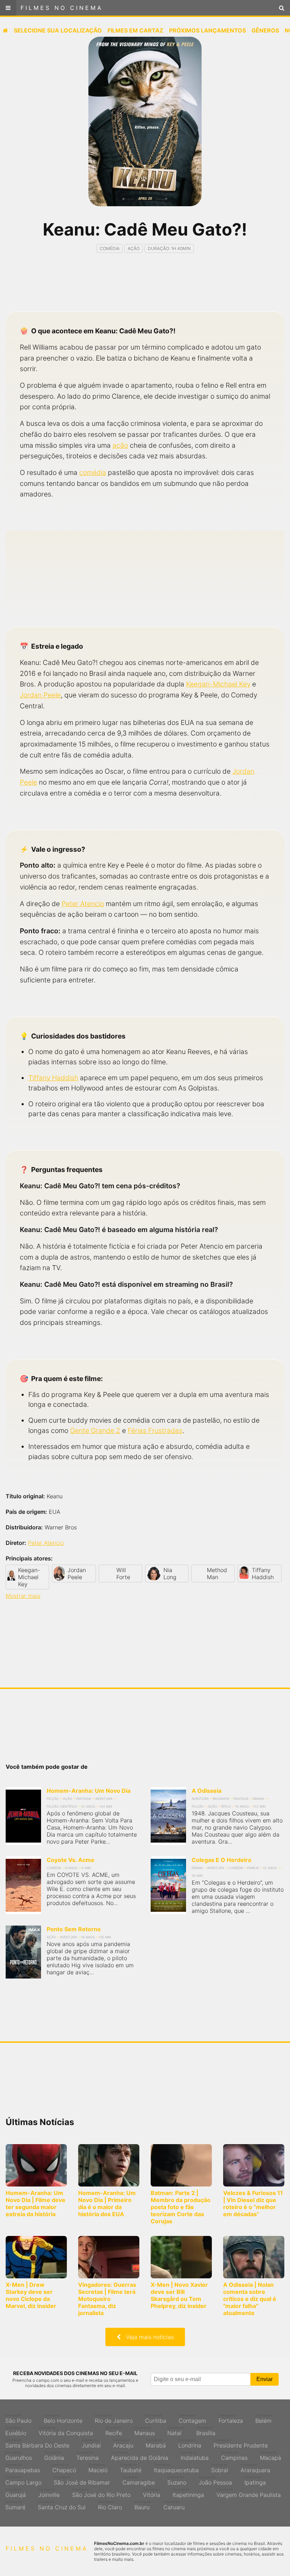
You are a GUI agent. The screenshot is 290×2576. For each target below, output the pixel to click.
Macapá (271, 2456)
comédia (93, 472)
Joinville (49, 2493)
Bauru (143, 2505)
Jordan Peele (40, 695)
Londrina (190, 2444)
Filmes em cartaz (135, 30)
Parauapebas (23, 2468)
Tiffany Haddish (53, 1078)
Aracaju (123, 2444)
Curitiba (156, 2419)
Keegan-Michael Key (218, 684)
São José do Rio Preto (101, 2493)
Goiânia (54, 2456)
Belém (264, 2419)
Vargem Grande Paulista (249, 2493)
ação (120, 445)
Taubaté (131, 2468)
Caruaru (174, 2505)
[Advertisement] (145, 288)
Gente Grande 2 (95, 1430)
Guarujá (16, 2493)
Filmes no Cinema (62, 8)
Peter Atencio (83, 904)
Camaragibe (139, 2481)
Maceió (98, 2468)
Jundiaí (91, 2444)
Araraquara (255, 2468)
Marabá (156, 2444)
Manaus (145, 2431)
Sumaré (15, 2505)
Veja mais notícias (147, 2337)
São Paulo (18, 2419)
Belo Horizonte (63, 2419)
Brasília (206, 2431)
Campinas (234, 2456)
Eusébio (16, 2431)
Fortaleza (231, 2419)
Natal (176, 2431)
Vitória (152, 2493)
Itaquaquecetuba (176, 2468)
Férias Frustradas (155, 1430)
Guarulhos (19, 2456)
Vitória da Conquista (66, 2431)
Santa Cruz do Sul (62, 2505)
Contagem (192, 2419)
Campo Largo (23, 2481)
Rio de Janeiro (114, 2419)
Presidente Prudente (241, 2444)
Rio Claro (110, 2505)
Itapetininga (188, 2493)
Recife (114, 2431)
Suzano (177, 2481)
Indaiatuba (195, 2456)
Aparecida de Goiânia (140, 2456)
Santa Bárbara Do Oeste (37, 2444)
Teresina (88, 2456)
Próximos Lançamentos (207, 30)
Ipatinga (255, 2481)
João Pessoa (215, 2481)
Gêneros (265, 30)
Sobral (220, 2468)
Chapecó (64, 2468)
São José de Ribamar (82, 2481)
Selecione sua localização (58, 30)
